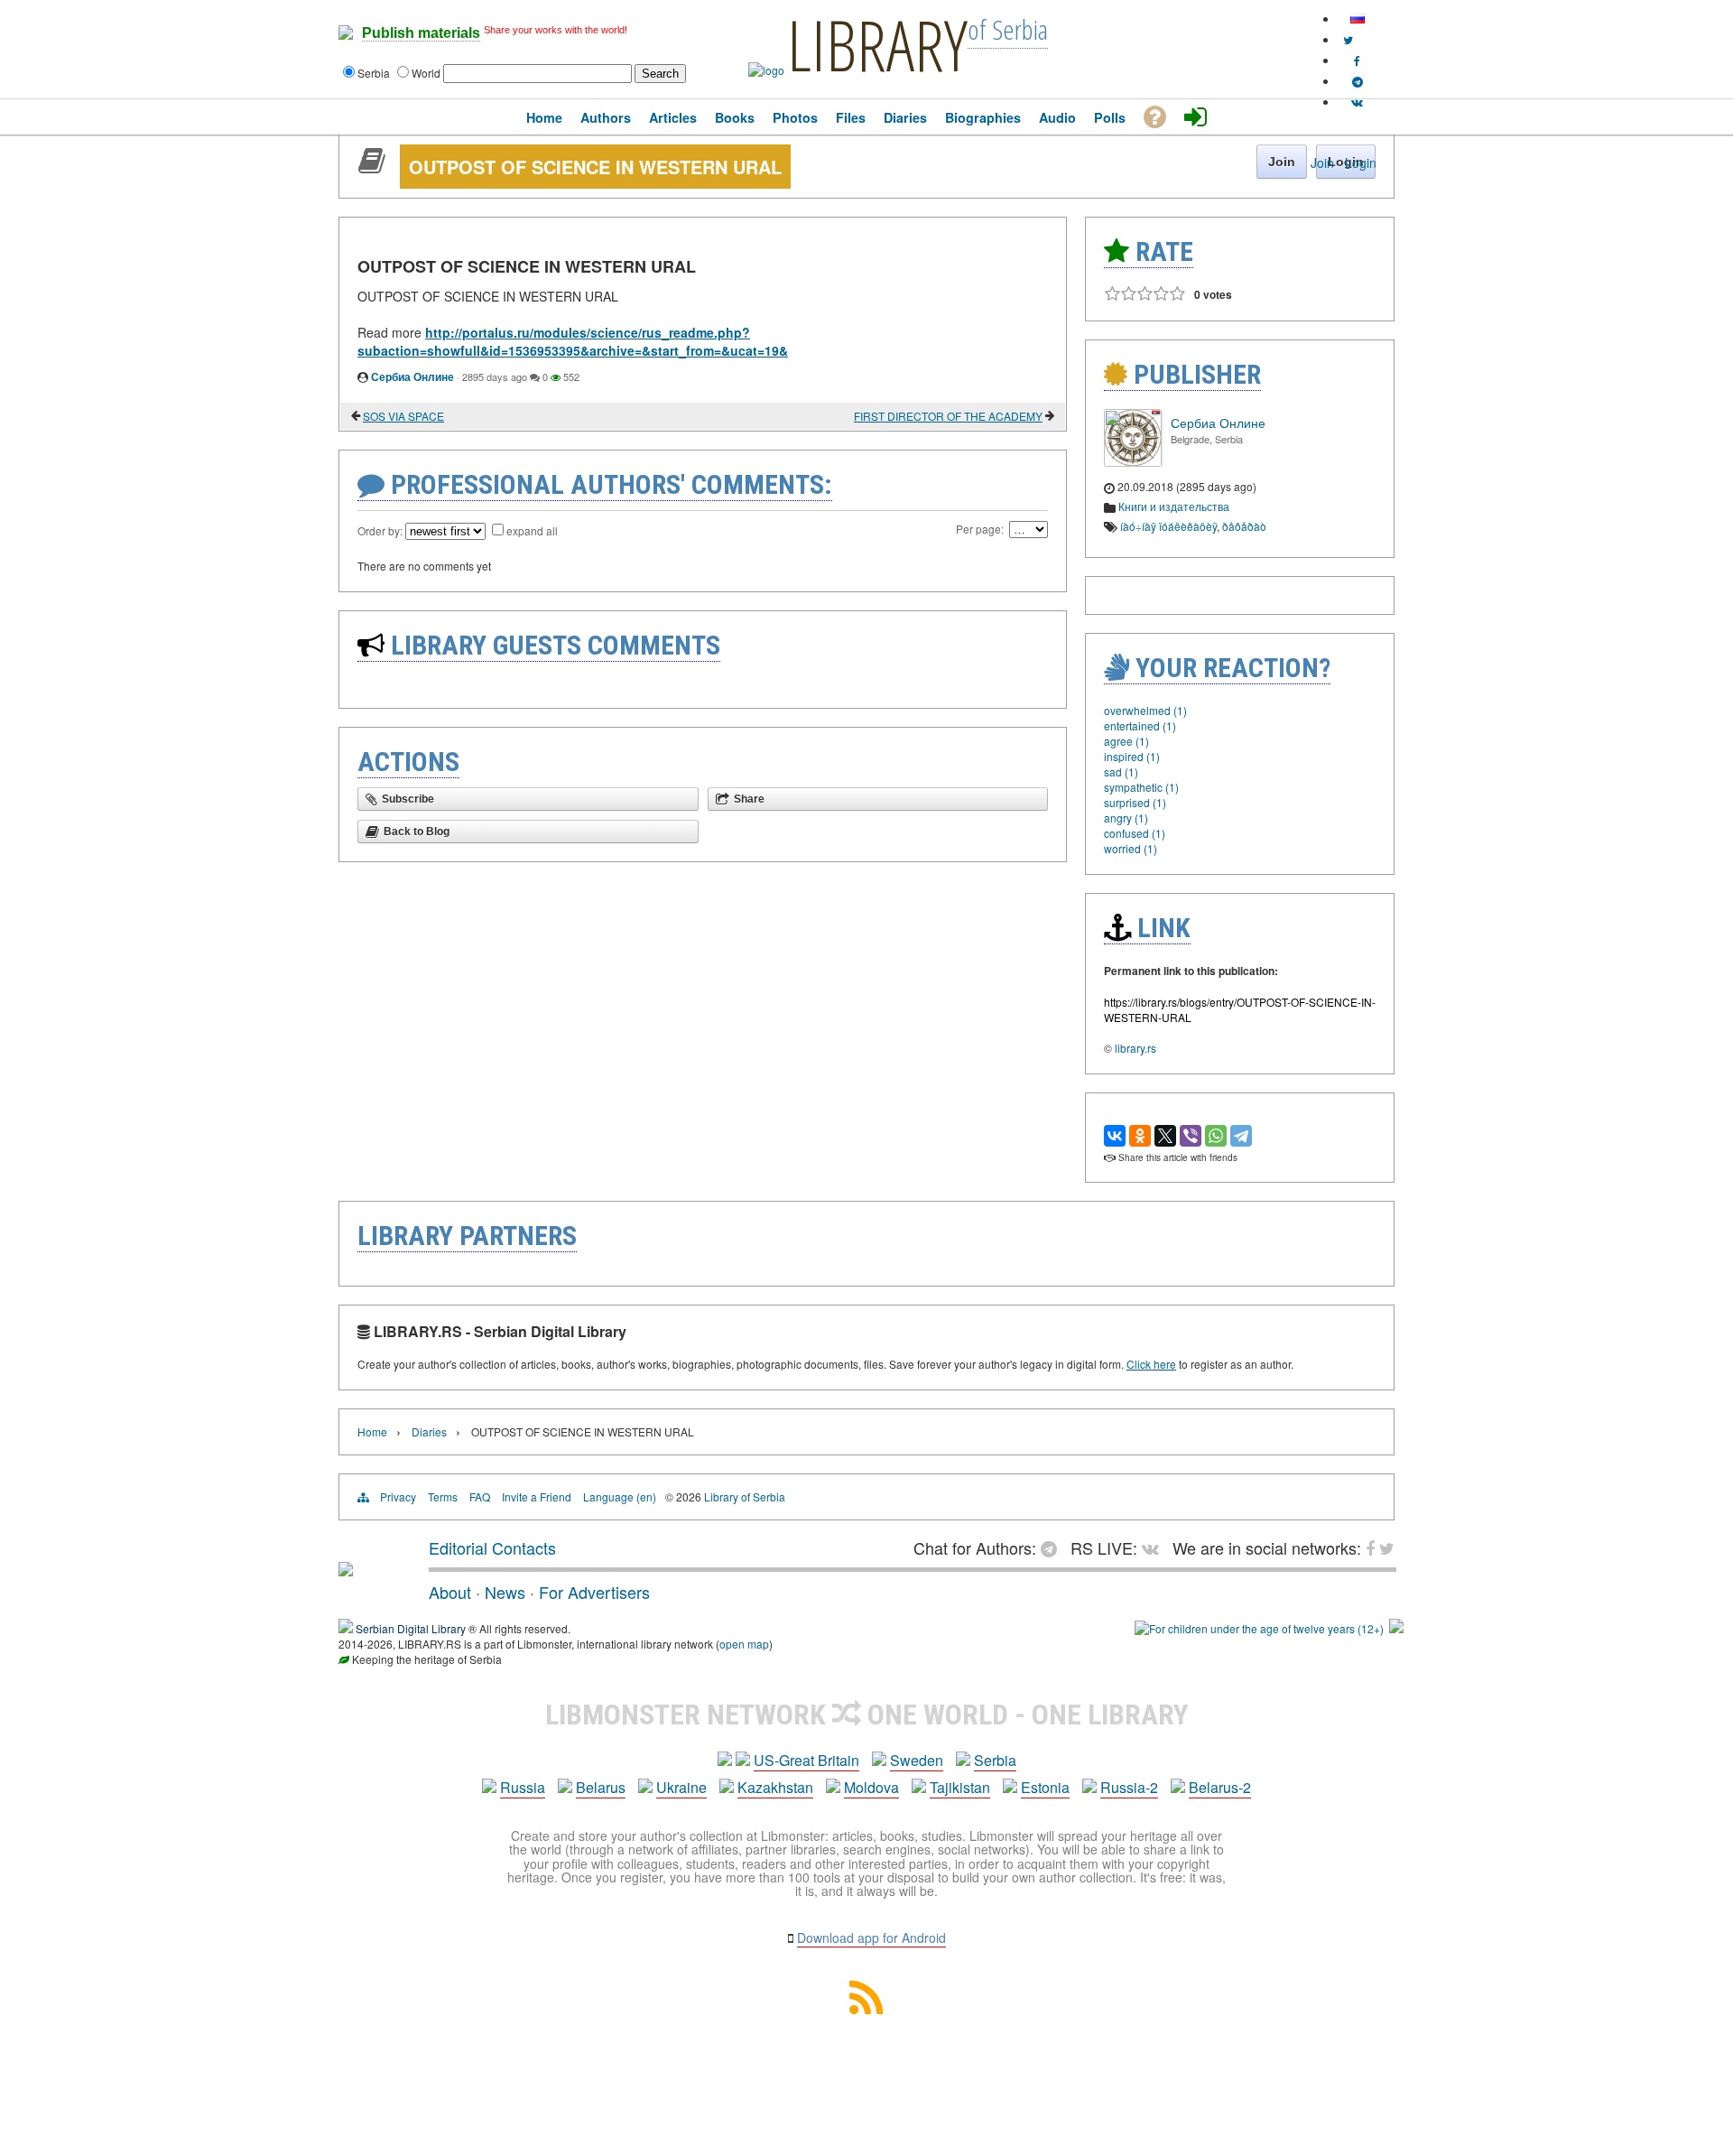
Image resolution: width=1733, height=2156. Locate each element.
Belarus (601, 1787)
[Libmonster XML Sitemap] (866, 2008)
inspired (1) (1132, 756)
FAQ (480, 1496)
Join (1322, 163)
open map (744, 1644)
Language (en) (620, 1496)
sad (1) (1121, 771)
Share (749, 799)
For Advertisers (594, 1592)
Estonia (1045, 1787)
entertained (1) (1140, 725)
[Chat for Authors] (1358, 81)
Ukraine (681, 1787)
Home (372, 1431)
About (450, 1592)
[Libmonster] (346, 1569)
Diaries (429, 1431)
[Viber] (1191, 1136)
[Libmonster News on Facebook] (1357, 60)
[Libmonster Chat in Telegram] (1053, 1547)
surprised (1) (1135, 802)
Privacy (398, 1496)
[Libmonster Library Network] (1396, 1628)
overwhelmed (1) (1145, 710)
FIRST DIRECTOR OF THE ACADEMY (948, 416)
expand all (532, 530)
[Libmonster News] (1348, 39)
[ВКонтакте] (1115, 1136)
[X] (1165, 1136)
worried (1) (1131, 848)
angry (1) (1126, 818)
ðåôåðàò (1244, 526)
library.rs (1135, 1048)
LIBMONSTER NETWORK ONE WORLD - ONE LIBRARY (867, 1715)
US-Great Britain (806, 1760)
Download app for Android (871, 1938)
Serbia (995, 1760)
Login (1361, 163)
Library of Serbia (745, 1496)
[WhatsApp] (1216, 1136)
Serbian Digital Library (411, 1628)
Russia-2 (1129, 1787)
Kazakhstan (775, 1787)
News (505, 1592)
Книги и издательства (1174, 506)
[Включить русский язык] (1358, 19)
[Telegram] (1241, 1136)
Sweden (917, 1760)
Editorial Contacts (492, 1547)
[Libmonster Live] (1357, 102)
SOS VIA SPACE (403, 416)
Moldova (871, 1787)
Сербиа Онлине (412, 376)
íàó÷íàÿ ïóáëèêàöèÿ (1168, 526)
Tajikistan (960, 1787)
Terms (443, 1496)
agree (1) (1126, 741)
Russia (523, 1787)
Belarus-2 (1220, 1787)
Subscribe (408, 799)
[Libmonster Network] (1259, 1628)
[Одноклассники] (1140, 1136)
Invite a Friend (537, 1496)
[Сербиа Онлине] (1133, 462)
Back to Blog (417, 832)
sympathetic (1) (1141, 787)
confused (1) (1135, 833)
